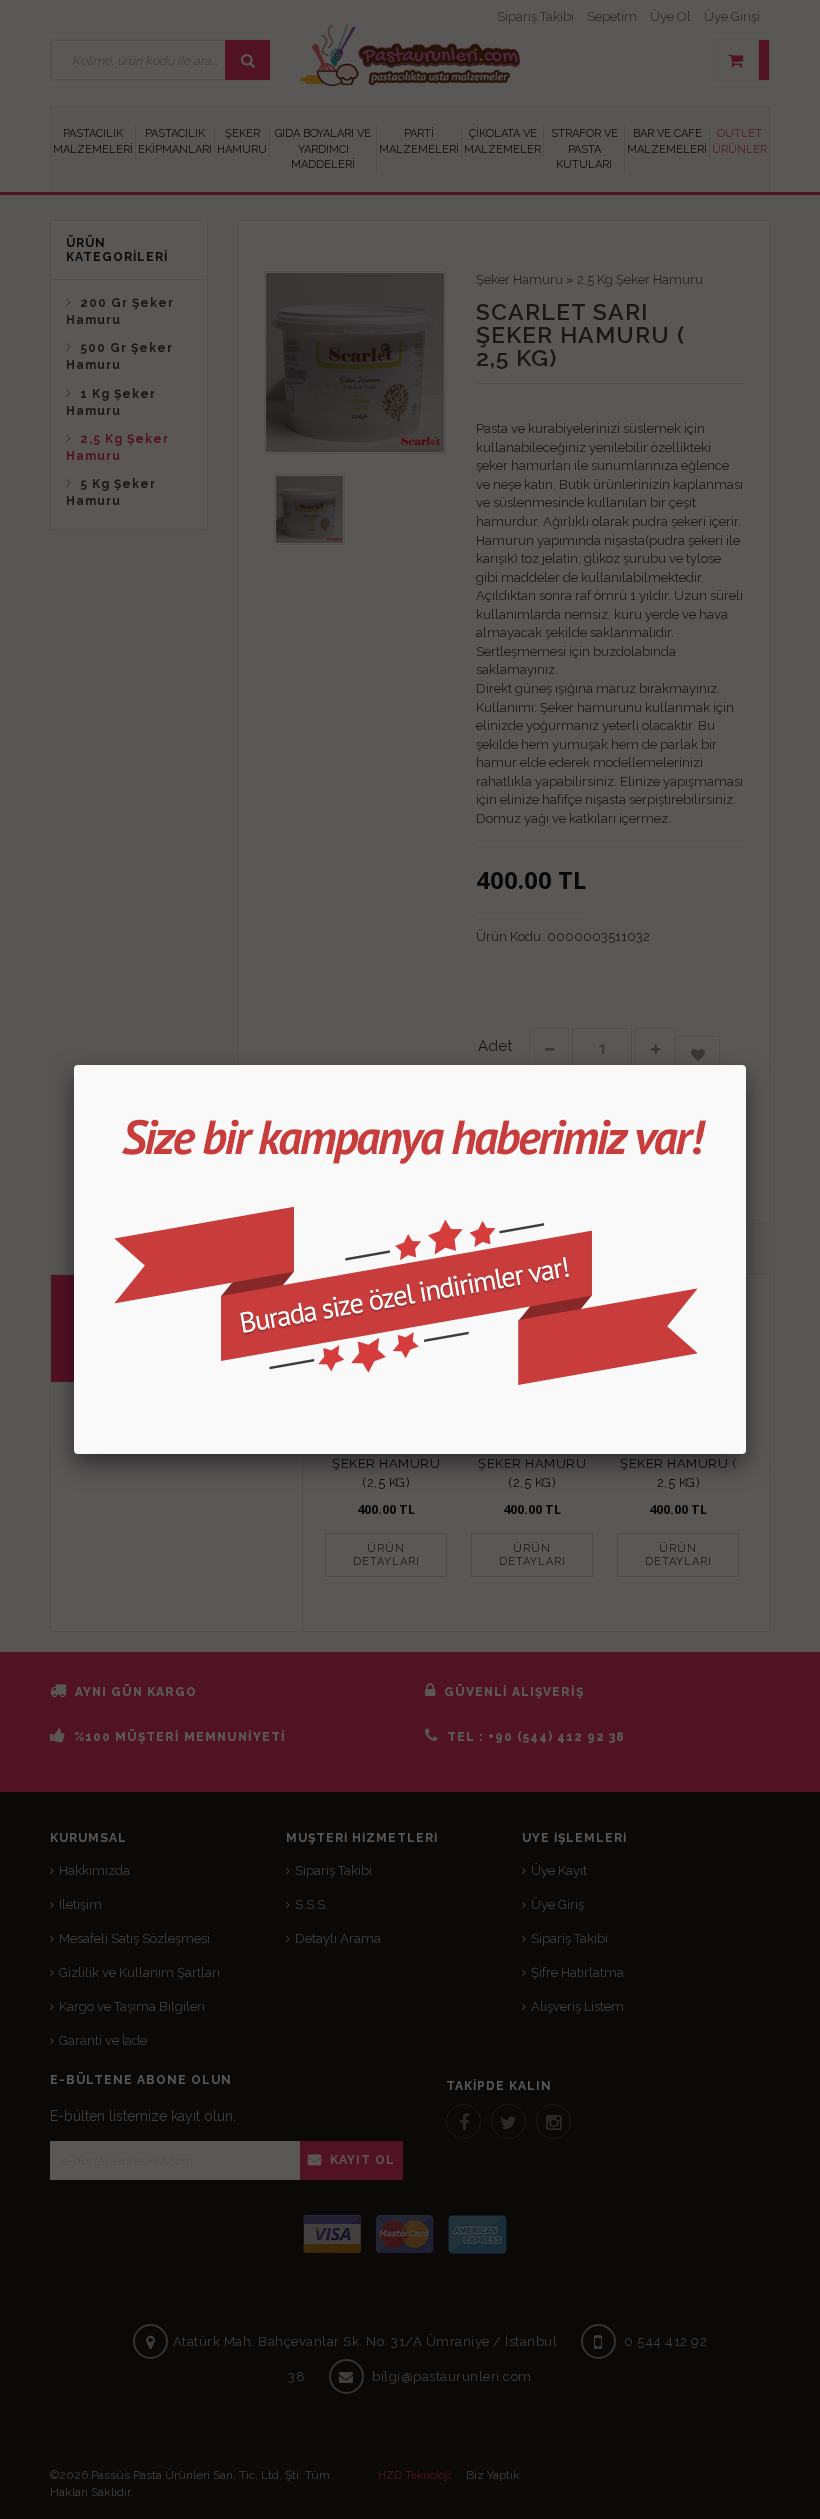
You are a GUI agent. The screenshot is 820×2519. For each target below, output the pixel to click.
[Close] (746, 1065)
